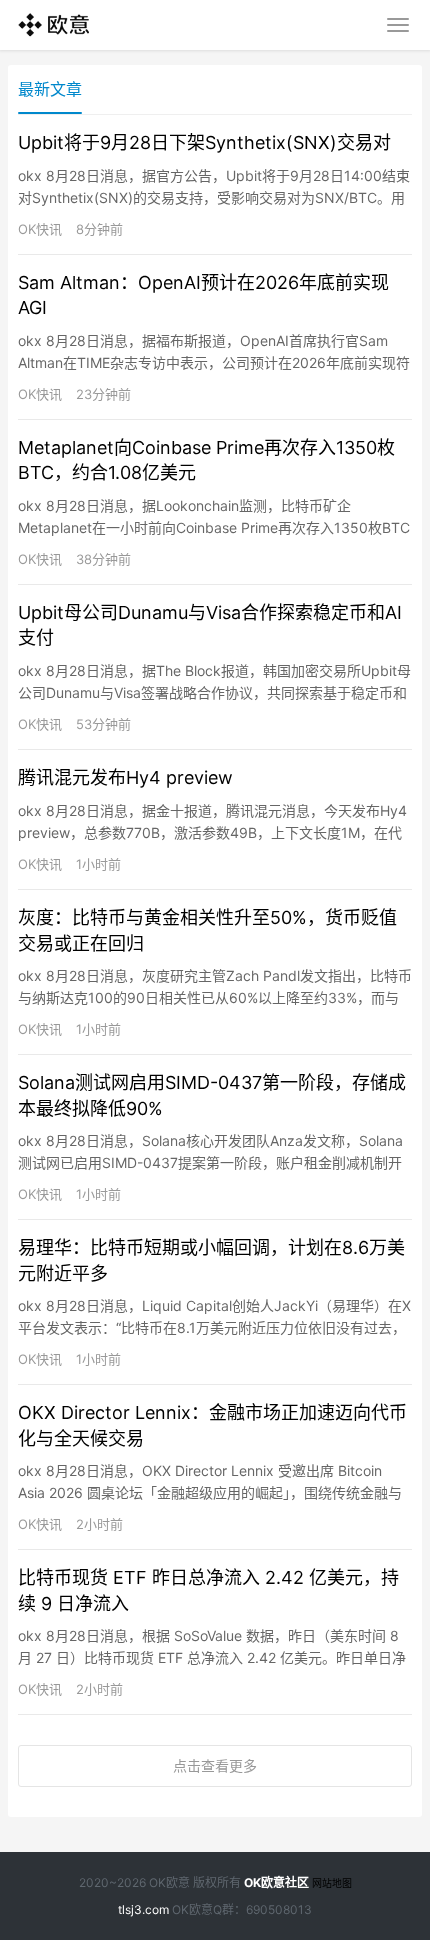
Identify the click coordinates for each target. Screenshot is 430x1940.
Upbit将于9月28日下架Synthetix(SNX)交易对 (204, 142)
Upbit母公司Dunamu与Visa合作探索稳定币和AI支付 (210, 625)
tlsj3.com (143, 1909)
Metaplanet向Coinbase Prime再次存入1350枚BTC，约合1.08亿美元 (206, 460)
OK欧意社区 (276, 1882)
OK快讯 (40, 229)
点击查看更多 (215, 1765)
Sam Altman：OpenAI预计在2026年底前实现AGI (203, 295)
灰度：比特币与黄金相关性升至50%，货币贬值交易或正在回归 (207, 930)
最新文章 (50, 89)
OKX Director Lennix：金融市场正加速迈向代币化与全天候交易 (212, 1425)
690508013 (279, 1909)
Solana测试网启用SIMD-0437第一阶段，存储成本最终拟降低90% (212, 1095)
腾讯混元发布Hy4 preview (125, 777)
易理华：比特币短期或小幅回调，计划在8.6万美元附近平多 (211, 1260)
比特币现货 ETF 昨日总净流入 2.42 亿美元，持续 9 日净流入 (208, 1590)
